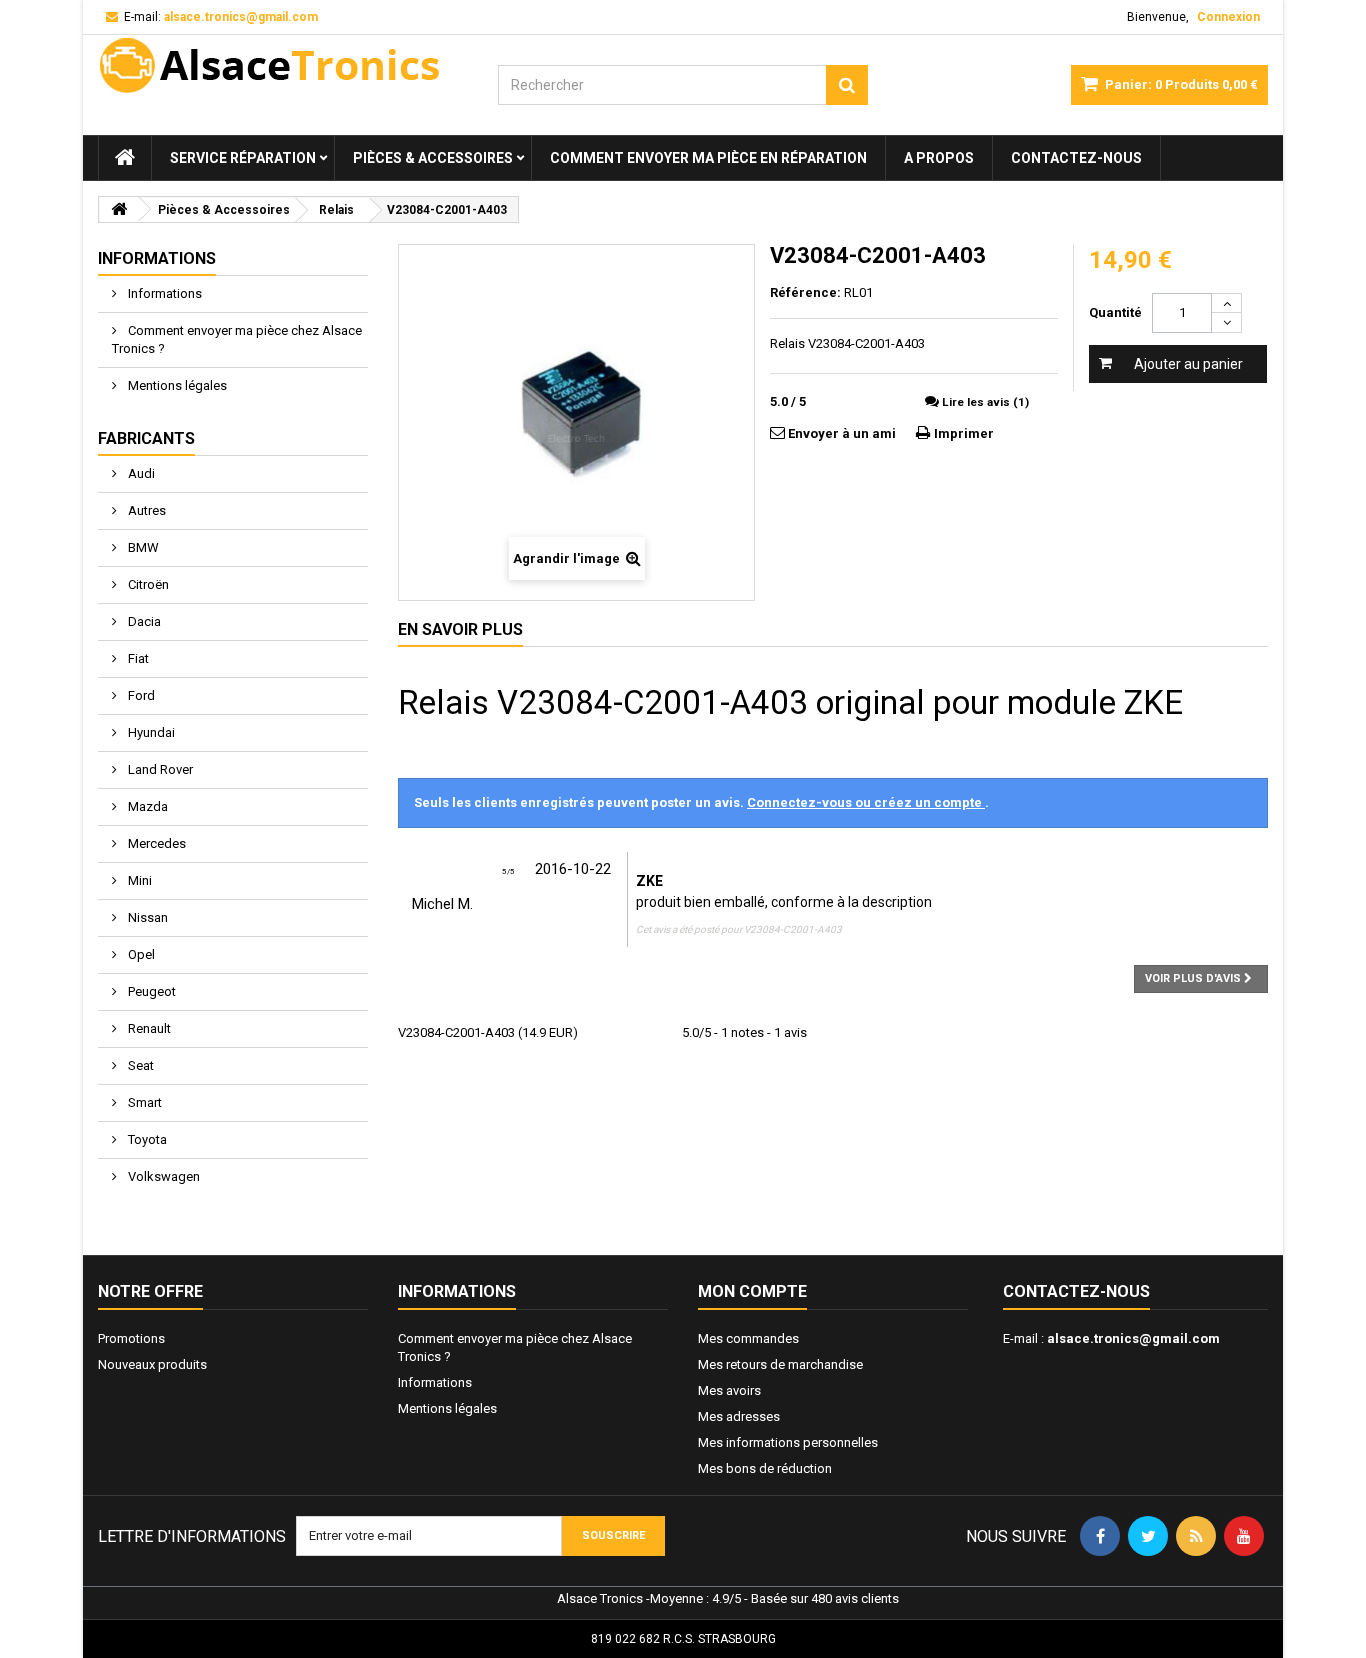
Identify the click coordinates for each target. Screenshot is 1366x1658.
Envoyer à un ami (842, 433)
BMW (142, 547)
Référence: (805, 292)
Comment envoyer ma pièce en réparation (708, 158)
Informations (157, 258)
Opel (140, 954)
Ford (140, 695)
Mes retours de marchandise (780, 1364)
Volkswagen (162, 1176)
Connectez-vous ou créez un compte (866, 802)
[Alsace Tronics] (283, 65)
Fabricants (146, 438)
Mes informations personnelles (788, 1442)
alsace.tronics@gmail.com (1133, 1338)
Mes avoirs (729, 1390)
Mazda (146, 806)
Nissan (146, 917)
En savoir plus (460, 629)
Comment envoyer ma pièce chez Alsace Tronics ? (237, 339)
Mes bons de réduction (765, 1468)
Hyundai (150, 732)
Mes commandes (748, 1338)
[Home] (125, 158)
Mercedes (155, 843)
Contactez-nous (1076, 158)
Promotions (131, 1338)
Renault (148, 1028)
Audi (140, 473)
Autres (145, 510)
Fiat (137, 658)
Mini (138, 880)
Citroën (147, 584)
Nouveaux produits (152, 1364)
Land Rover (159, 769)
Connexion (1228, 17)
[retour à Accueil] (119, 209)
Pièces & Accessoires (433, 158)
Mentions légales (176, 385)
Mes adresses (739, 1416)
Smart (143, 1102)
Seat (139, 1065)
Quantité (1115, 312)
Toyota (146, 1139)
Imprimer (964, 433)
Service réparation (243, 158)
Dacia (143, 621)
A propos (939, 158)
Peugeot (150, 991)
